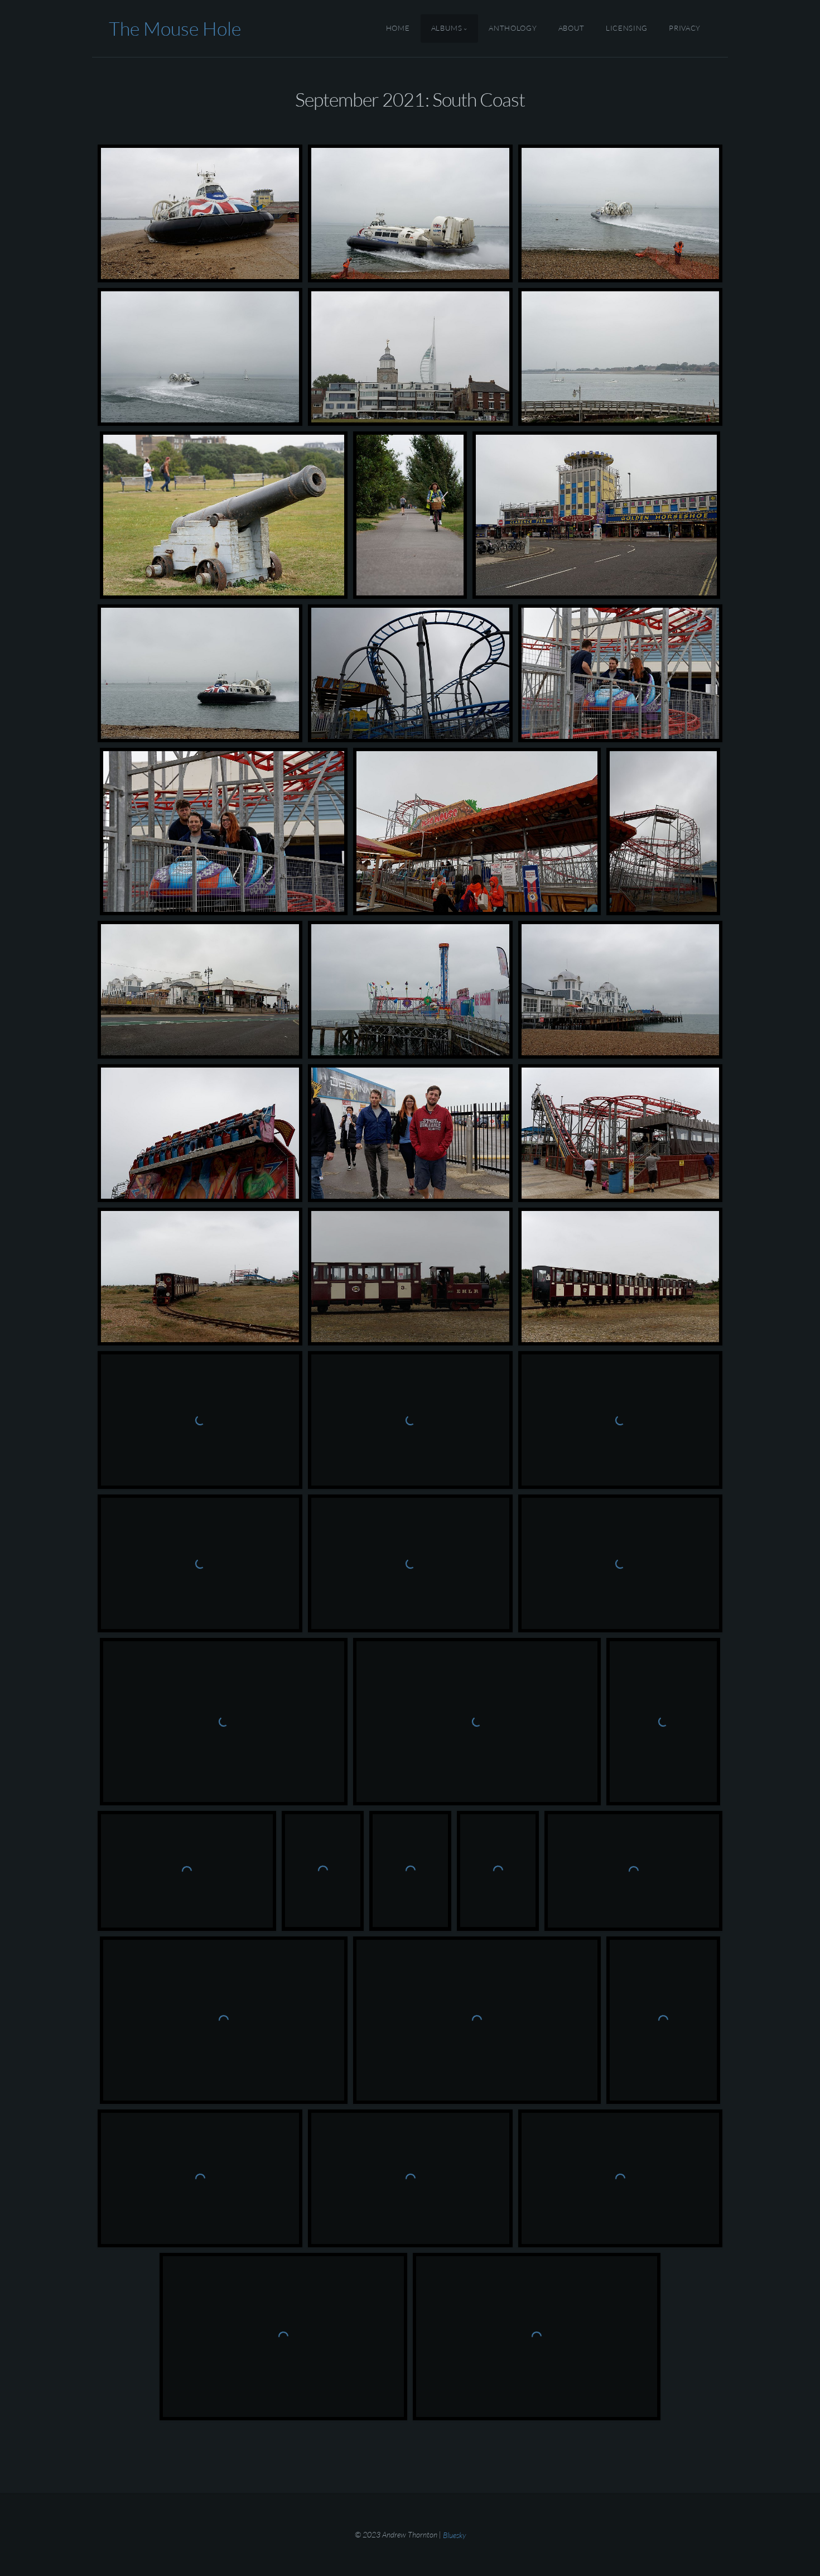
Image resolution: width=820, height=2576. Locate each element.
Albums (447, 28)
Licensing (627, 28)
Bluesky (454, 2534)
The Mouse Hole (175, 28)
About (571, 28)
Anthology (513, 28)
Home (398, 28)
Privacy (684, 28)
